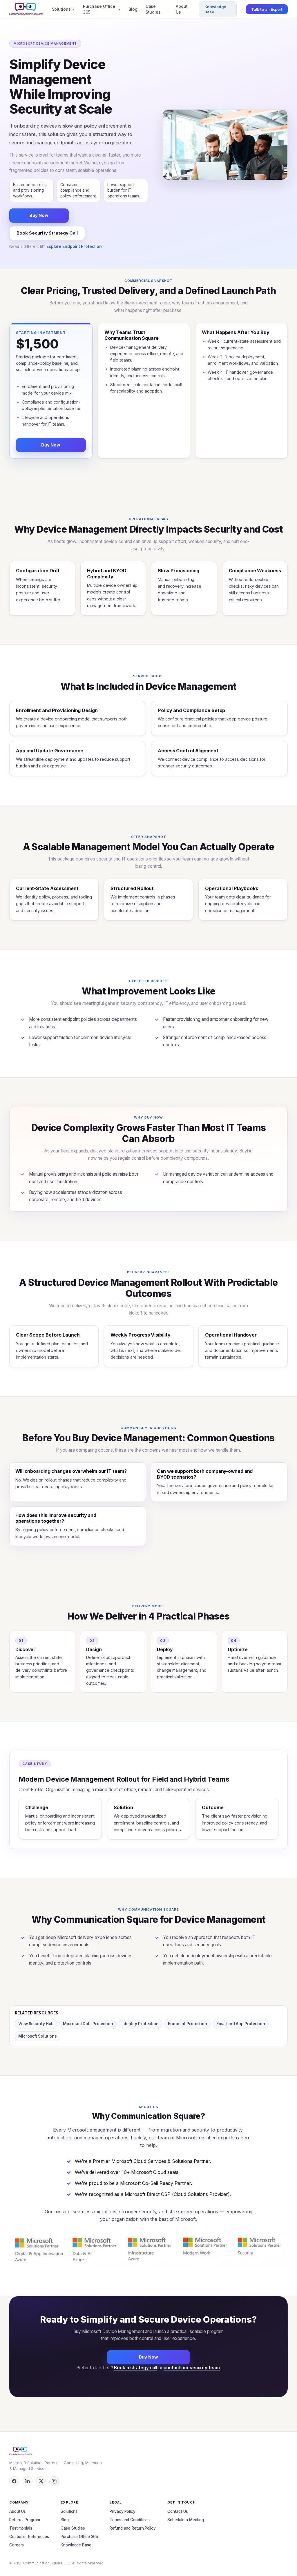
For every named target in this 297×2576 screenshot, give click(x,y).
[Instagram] (54, 2481)
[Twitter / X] (41, 2481)
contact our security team (192, 2368)
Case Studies (153, 9)
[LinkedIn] (28, 2481)
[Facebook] (14, 2481)
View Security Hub (36, 2024)
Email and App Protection (241, 2024)
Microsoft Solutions (38, 2036)
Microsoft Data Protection (88, 2024)
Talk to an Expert (267, 9)
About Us (182, 9)
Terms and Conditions (130, 2520)
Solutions (61, 9)
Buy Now (39, 215)
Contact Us (178, 2511)
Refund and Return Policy (133, 2528)
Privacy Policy (123, 2511)
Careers (17, 2545)
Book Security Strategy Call (47, 233)
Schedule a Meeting (186, 2520)
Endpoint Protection (188, 2024)
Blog (133, 9)
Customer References (29, 2537)
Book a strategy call (136, 2368)
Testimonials (21, 2528)
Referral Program (25, 2520)
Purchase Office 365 (99, 9)
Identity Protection (141, 2024)
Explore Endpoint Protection (74, 246)
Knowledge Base (215, 9)
